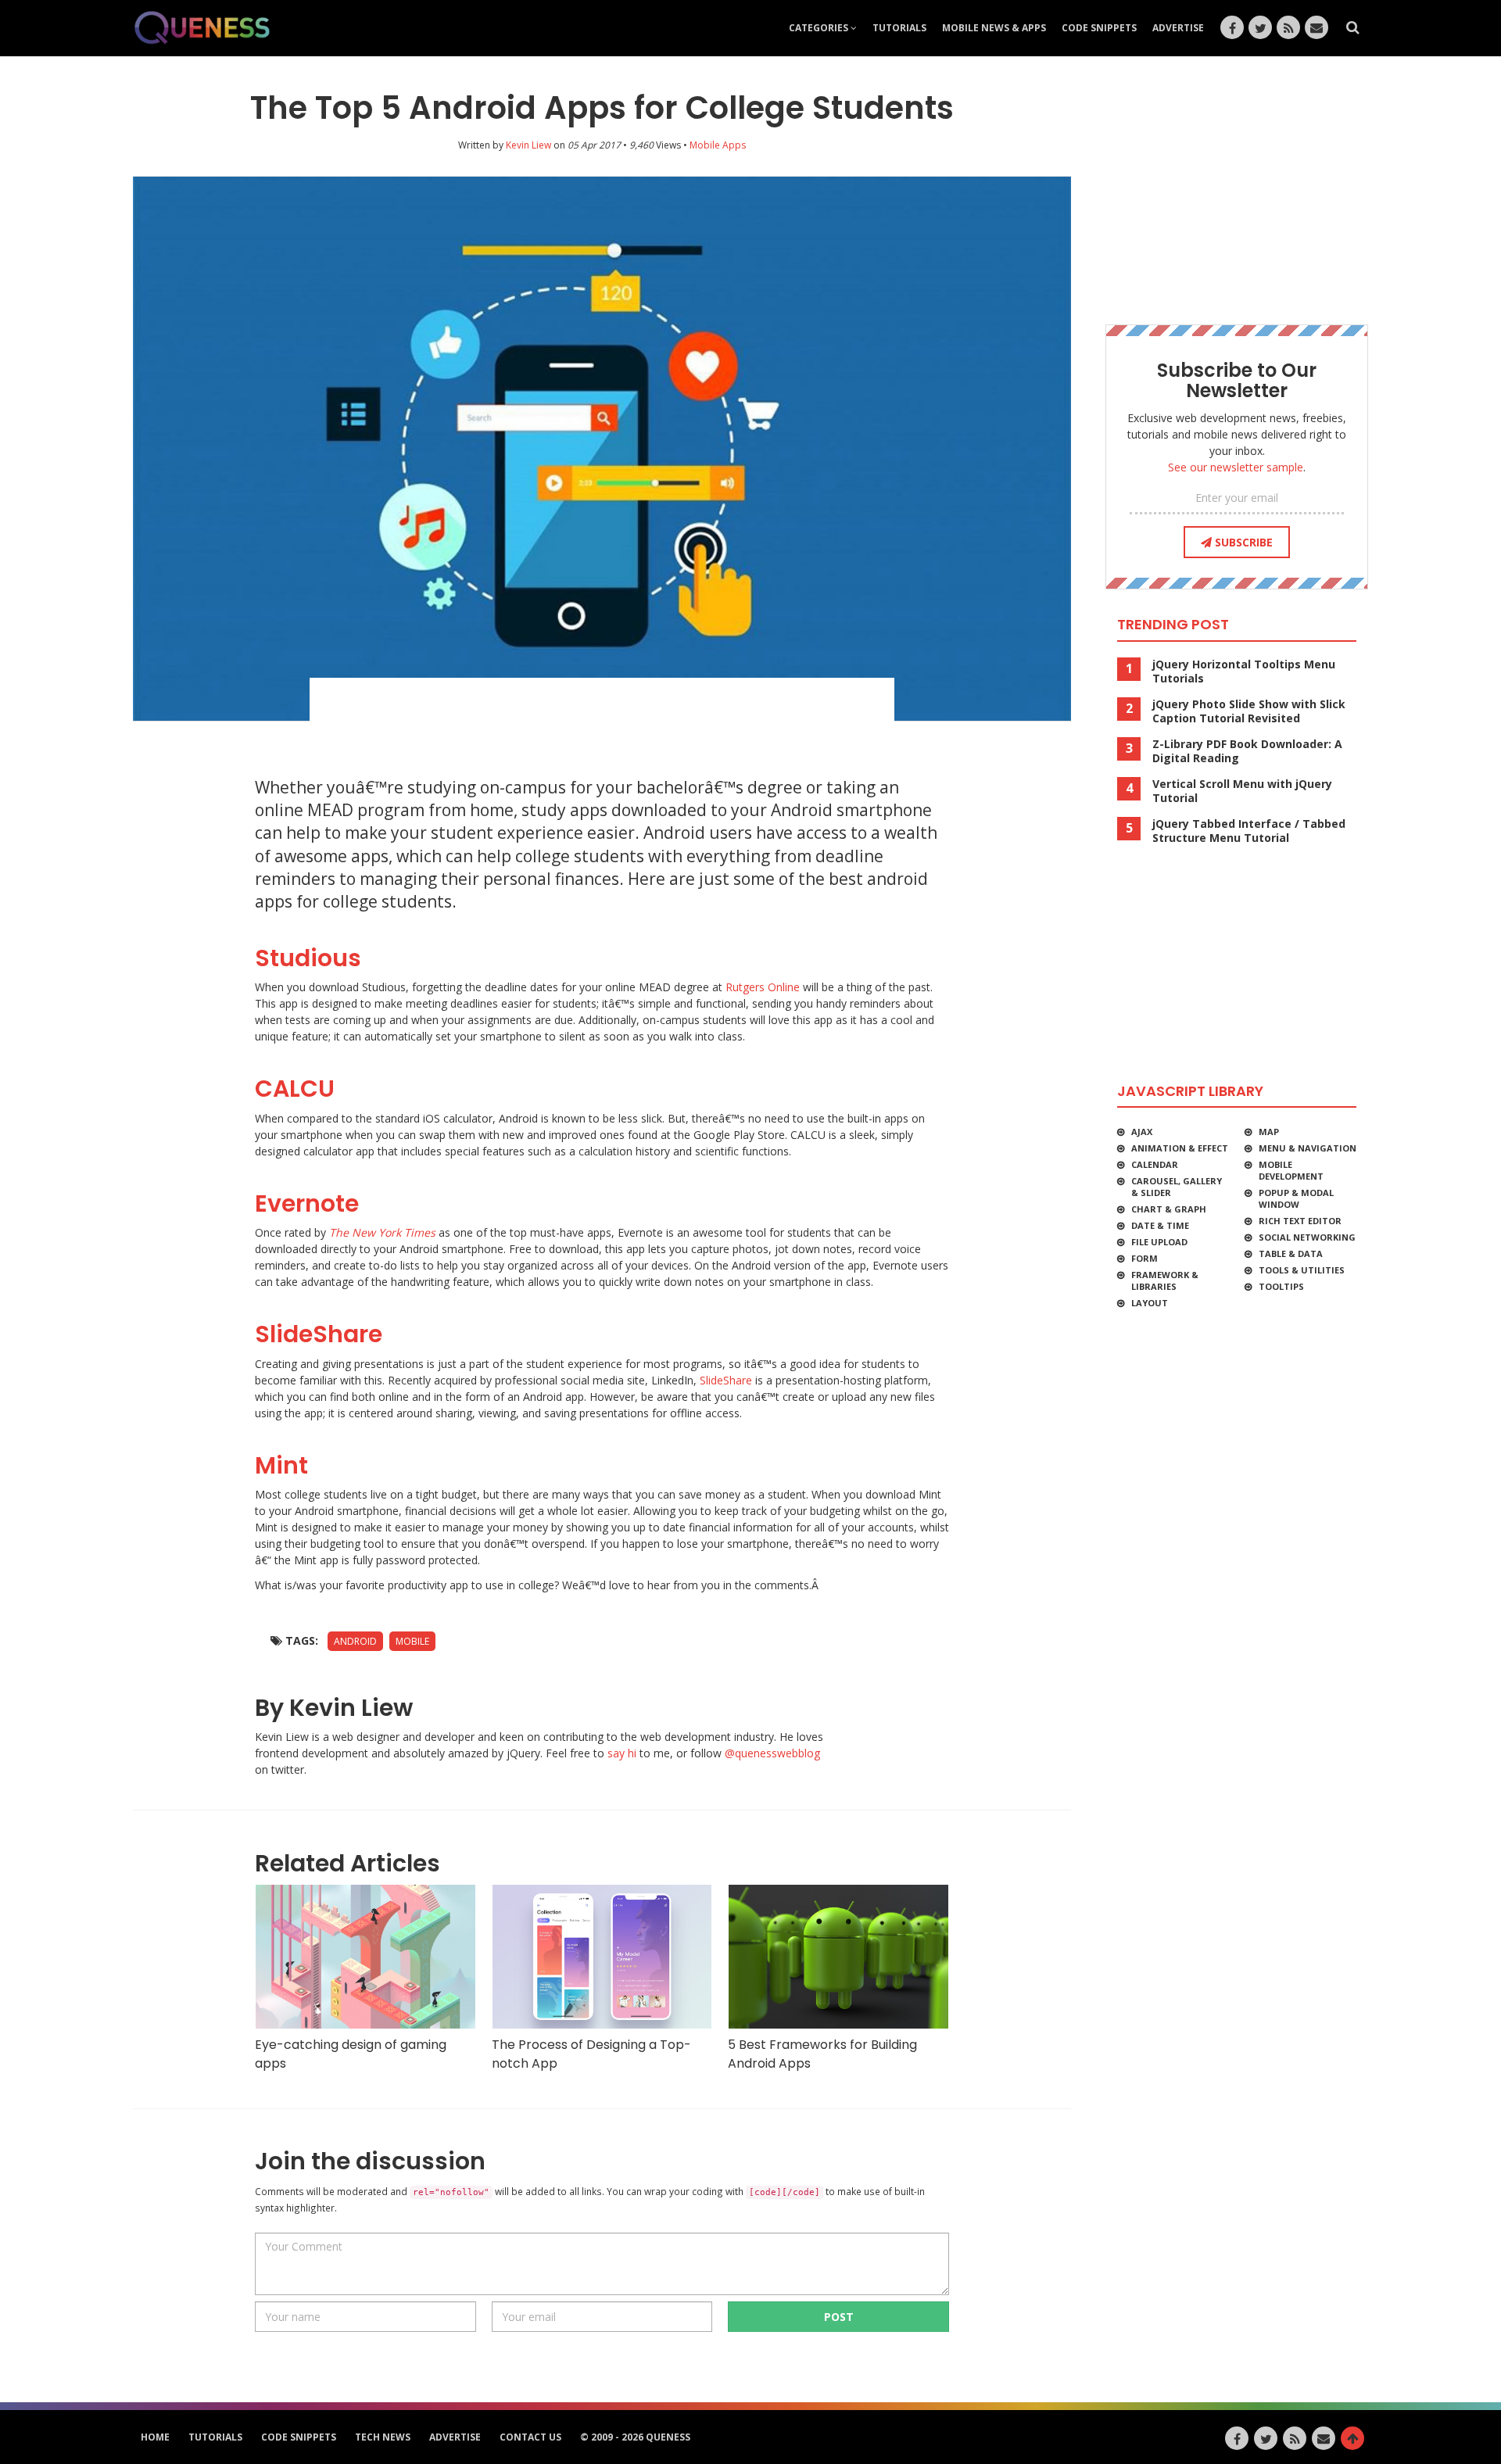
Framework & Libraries (1165, 1280)
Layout (1150, 1303)
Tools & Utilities (1302, 1270)
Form (1145, 1258)
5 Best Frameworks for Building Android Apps (822, 2054)
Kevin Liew (528, 145)
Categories (820, 28)
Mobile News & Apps (994, 28)
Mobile (412, 1641)
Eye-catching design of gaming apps (351, 2054)
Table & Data (1291, 1253)
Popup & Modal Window (1296, 1198)
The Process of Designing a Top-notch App (591, 2054)
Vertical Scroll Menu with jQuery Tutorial (1242, 791)
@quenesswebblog (772, 1753)
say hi (622, 1753)
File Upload (1159, 1242)
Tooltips (1281, 1286)
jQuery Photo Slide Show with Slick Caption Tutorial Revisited (1249, 711)
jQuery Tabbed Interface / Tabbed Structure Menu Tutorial (1249, 831)
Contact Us (530, 2437)
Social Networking (1307, 1237)
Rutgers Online (763, 987)
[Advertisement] (602, 721)
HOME (155, 2437)
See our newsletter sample (1236, 467)
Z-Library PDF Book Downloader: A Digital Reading (1247, 751)
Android (355, 1641)
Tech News (383, 2437)
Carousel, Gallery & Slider (1177, 1187)
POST (839, 2317)
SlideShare (726, 1380)
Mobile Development (1291, 1170)
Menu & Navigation (1308, 1148)
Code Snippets (1099, 28)
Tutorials (899, 28)
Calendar (1155, 1164)
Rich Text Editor (1300, 1221)
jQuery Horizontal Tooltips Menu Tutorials (1244, 672)
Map (1269, 1132)
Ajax (1142, 1132)
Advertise (1178, 28)
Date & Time (1160, 1225)
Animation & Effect (1180, 1148)
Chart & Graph (1169, 1209)
